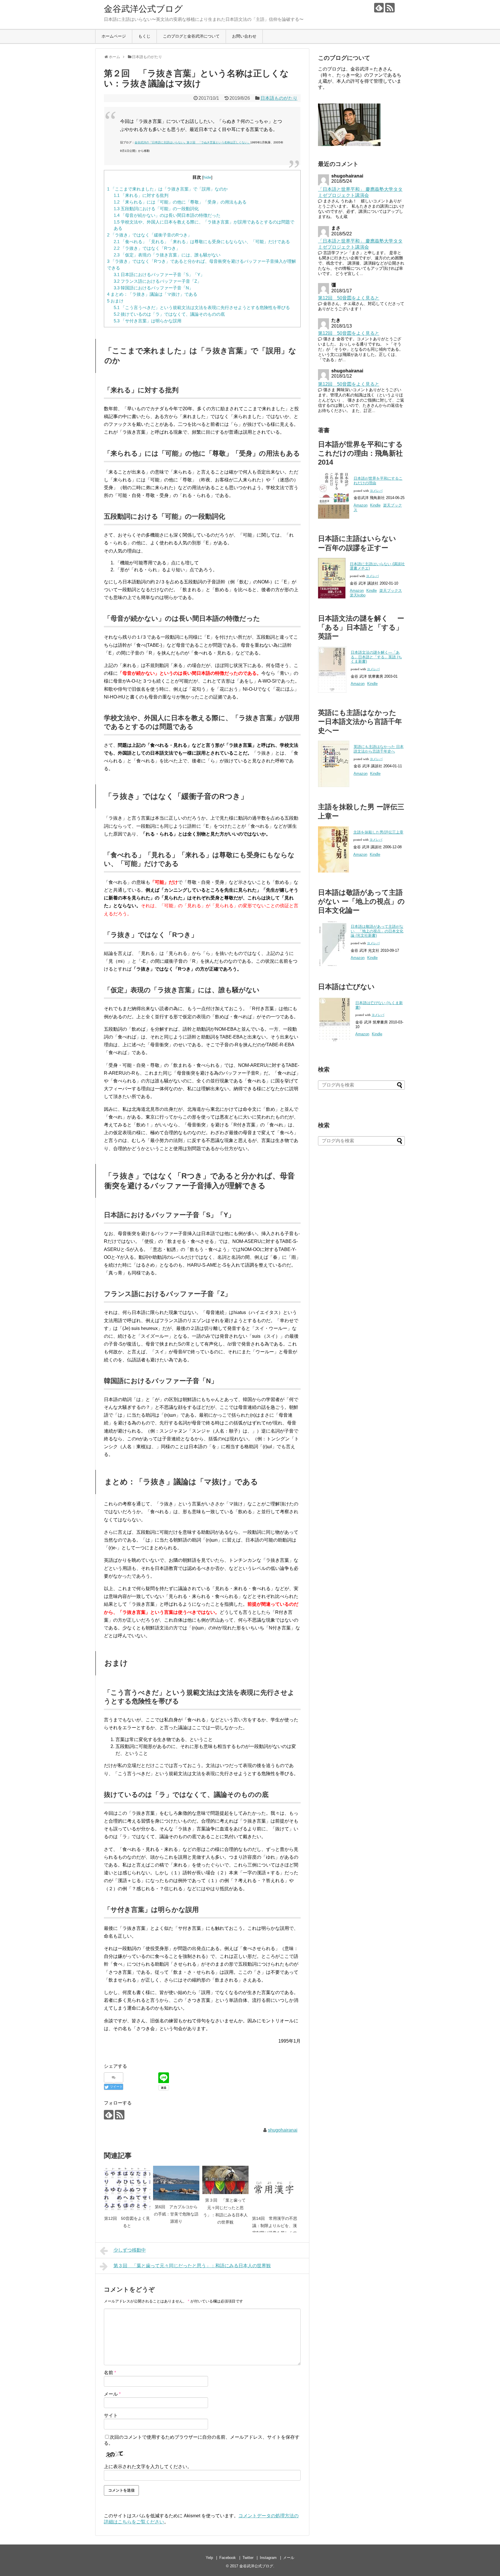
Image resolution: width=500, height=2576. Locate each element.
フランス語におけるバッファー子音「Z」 (158, 281)
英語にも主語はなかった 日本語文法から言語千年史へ (379, 749)
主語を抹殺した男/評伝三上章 (378, 832)
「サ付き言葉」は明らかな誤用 (148, 321)
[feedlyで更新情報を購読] (379, 8)
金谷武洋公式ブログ (143, 9)
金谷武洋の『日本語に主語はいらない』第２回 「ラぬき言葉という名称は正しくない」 (192, 142)
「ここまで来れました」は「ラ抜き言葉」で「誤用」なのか (167, 189)
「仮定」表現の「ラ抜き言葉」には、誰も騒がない (167, 255)
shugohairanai (283, 2130)
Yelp (209, 2558)
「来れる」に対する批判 (141, 195)
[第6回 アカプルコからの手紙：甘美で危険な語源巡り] (176, 2183)
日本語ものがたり (279, 98)
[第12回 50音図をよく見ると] (127, 2189)
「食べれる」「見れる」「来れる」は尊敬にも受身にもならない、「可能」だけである (202, 242)
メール (112, 2394)
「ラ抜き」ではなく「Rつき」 (147, 248)
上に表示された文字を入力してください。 (148, 2467)
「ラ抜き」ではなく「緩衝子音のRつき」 (149, 235)
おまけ (115, 301)
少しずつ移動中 (130, 2250)
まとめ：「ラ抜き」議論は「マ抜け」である (152, 294)
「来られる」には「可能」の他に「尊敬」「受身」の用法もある (180, 202)
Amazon (361, 505)
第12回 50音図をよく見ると (349, 298)
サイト (111, 2415)
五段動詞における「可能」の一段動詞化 (156, 209)
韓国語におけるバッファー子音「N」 (154, 288)
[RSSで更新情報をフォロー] (390, 8)
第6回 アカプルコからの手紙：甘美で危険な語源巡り (176, 2214)
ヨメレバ (376, 491)
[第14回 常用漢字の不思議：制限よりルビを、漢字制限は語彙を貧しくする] (275, 2189)
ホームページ (114, 36)
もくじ (144, 36)
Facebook (228, 2558)
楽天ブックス (391, 591)
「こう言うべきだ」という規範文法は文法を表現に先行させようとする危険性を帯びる (202, 307)
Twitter (248, 2558)
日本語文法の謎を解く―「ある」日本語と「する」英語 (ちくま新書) (376, 657)
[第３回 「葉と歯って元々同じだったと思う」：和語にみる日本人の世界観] (225, 2180)
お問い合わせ (244, 36)
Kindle (375, 505)
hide (207, 177)
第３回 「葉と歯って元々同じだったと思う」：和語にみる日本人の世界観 (192, 2266)
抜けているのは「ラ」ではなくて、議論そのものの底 (169, 314)
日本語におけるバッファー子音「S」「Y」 (159, 275)
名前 (110, 2373)
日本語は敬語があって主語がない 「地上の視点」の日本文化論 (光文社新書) (377, 931)
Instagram (268, 2558)
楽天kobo (358, 595)
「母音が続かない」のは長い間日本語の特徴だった (167, 215)
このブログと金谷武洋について (191, 36)
